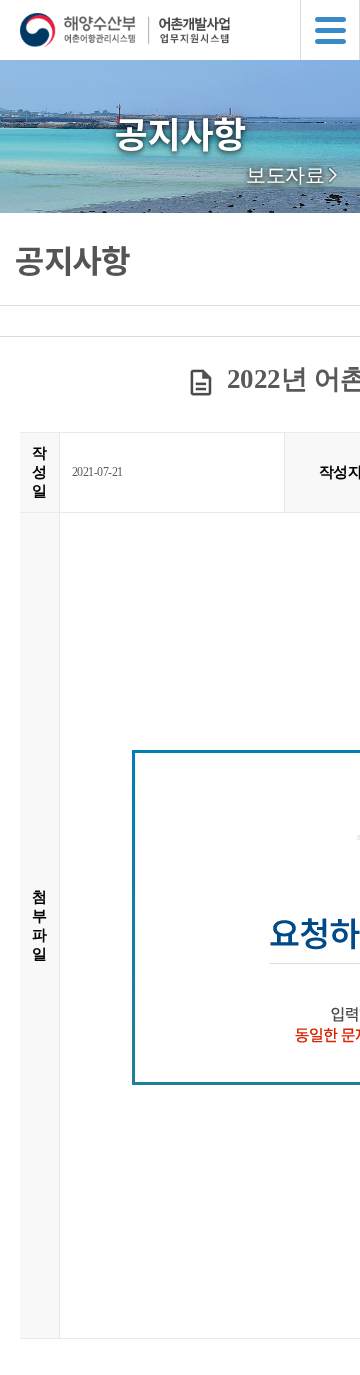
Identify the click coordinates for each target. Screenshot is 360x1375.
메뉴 (330, 30)
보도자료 (285, 175)
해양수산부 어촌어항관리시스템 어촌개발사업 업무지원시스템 (190, 30)
